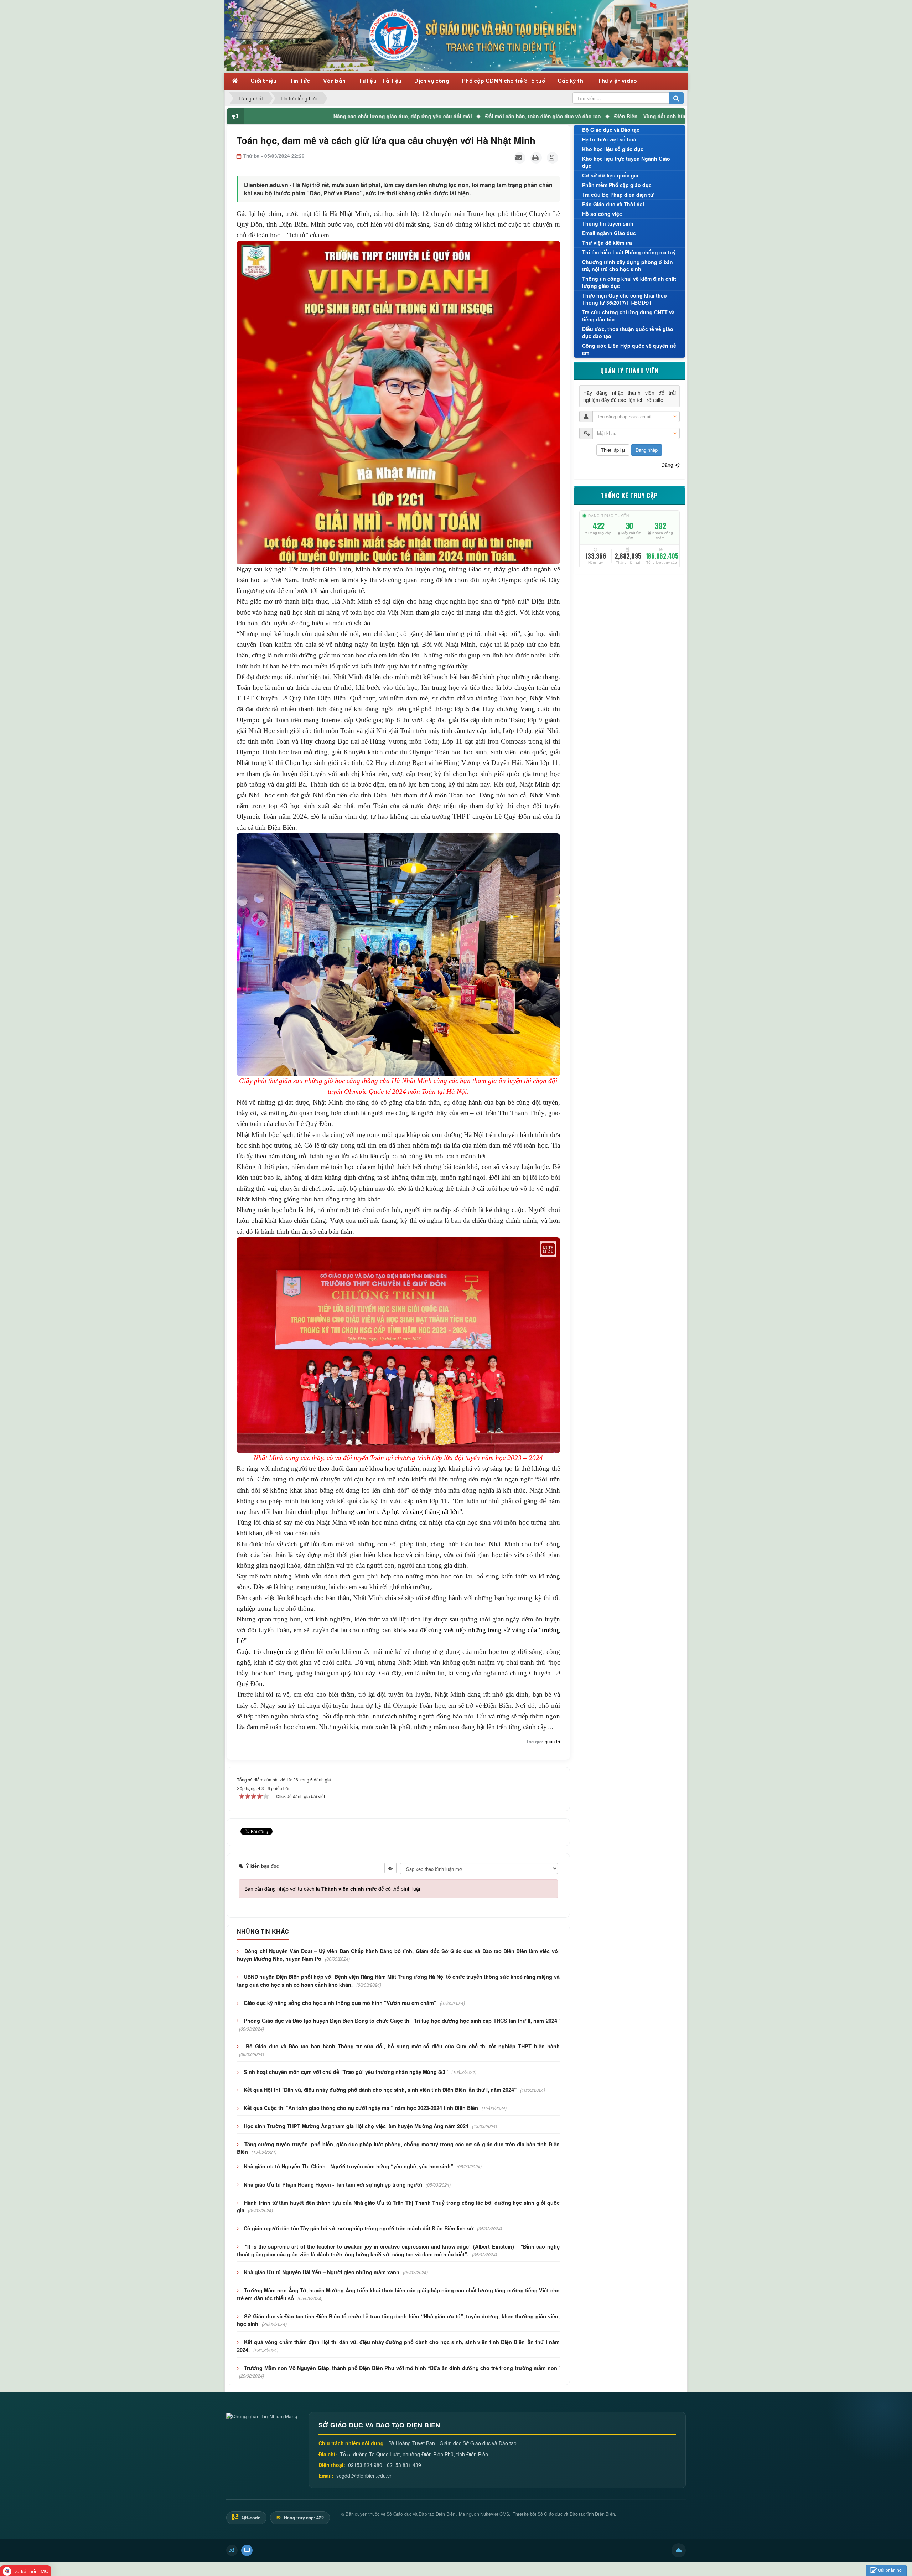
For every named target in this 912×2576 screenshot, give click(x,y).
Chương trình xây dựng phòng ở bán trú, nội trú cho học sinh (628, 265)
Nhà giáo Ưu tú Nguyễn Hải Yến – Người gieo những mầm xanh (322, 2272)
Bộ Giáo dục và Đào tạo (611, 130)
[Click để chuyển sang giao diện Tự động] (232, 2550)
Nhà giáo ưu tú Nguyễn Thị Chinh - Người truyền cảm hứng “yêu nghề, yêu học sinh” (348, 2166)
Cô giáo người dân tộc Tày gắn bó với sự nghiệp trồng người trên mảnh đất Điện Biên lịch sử (359, 2228)
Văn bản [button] (335, 81)
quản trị (552, 1741)
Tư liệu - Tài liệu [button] (380, 81)
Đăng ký (670, 465)
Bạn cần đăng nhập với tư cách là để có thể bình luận (333, 1889)
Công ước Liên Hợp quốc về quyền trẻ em (629, 349)
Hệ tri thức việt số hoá (609, 139)
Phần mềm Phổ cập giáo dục (617, 185)
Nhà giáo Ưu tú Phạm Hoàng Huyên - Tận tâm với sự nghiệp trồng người (333, 2184)
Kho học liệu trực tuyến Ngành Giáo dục (626, 162)
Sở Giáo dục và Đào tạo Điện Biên (421, 2514)
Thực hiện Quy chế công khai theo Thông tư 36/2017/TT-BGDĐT (625, 299)
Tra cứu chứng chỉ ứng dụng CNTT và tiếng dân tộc (628, 316)
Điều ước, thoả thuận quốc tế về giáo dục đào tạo (628, 332)
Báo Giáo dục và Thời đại (613, 204)
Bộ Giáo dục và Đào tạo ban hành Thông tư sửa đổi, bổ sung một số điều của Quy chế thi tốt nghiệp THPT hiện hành (403, 2046)
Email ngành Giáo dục (609, 233)
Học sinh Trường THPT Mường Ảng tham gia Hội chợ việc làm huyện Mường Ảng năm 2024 (356, 2126)
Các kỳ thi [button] (572, 81)
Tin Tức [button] (300, 81)
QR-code (250, 2518)
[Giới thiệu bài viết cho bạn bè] (520, 158)
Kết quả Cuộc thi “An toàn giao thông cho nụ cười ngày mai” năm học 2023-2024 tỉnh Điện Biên (361, 2108)
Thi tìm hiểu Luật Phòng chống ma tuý (629, 252)
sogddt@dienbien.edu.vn (364, 2476)
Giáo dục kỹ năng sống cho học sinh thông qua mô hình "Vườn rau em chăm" (340, 2003)
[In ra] (536, 158)
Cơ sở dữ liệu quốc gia (610, 175)
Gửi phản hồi (890, 2570)
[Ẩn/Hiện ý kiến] (390, 1868)
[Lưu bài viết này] (553, 158)
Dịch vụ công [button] (432, 81)
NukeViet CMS (495, 2514)
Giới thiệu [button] (264, 81)
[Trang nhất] (236, 80)
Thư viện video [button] (617, 81)
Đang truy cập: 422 (303, 2518)
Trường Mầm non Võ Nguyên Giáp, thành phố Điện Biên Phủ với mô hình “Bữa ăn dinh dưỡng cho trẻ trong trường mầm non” (402, 2368)
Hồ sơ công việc (602, 214)
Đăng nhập (647, 450)
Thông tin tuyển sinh (608, 223)
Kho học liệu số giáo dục (613, 149)
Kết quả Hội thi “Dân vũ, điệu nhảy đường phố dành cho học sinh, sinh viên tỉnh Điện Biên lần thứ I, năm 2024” (380, 2090)
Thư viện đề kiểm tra (607, 243)
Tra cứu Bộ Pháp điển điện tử (618, 195)
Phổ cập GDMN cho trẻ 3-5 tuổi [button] (504, 81)
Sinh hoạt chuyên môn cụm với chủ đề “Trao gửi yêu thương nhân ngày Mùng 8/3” (346, 2072)
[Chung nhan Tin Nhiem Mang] (262, 2415)
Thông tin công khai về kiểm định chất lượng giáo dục (629, 282)
